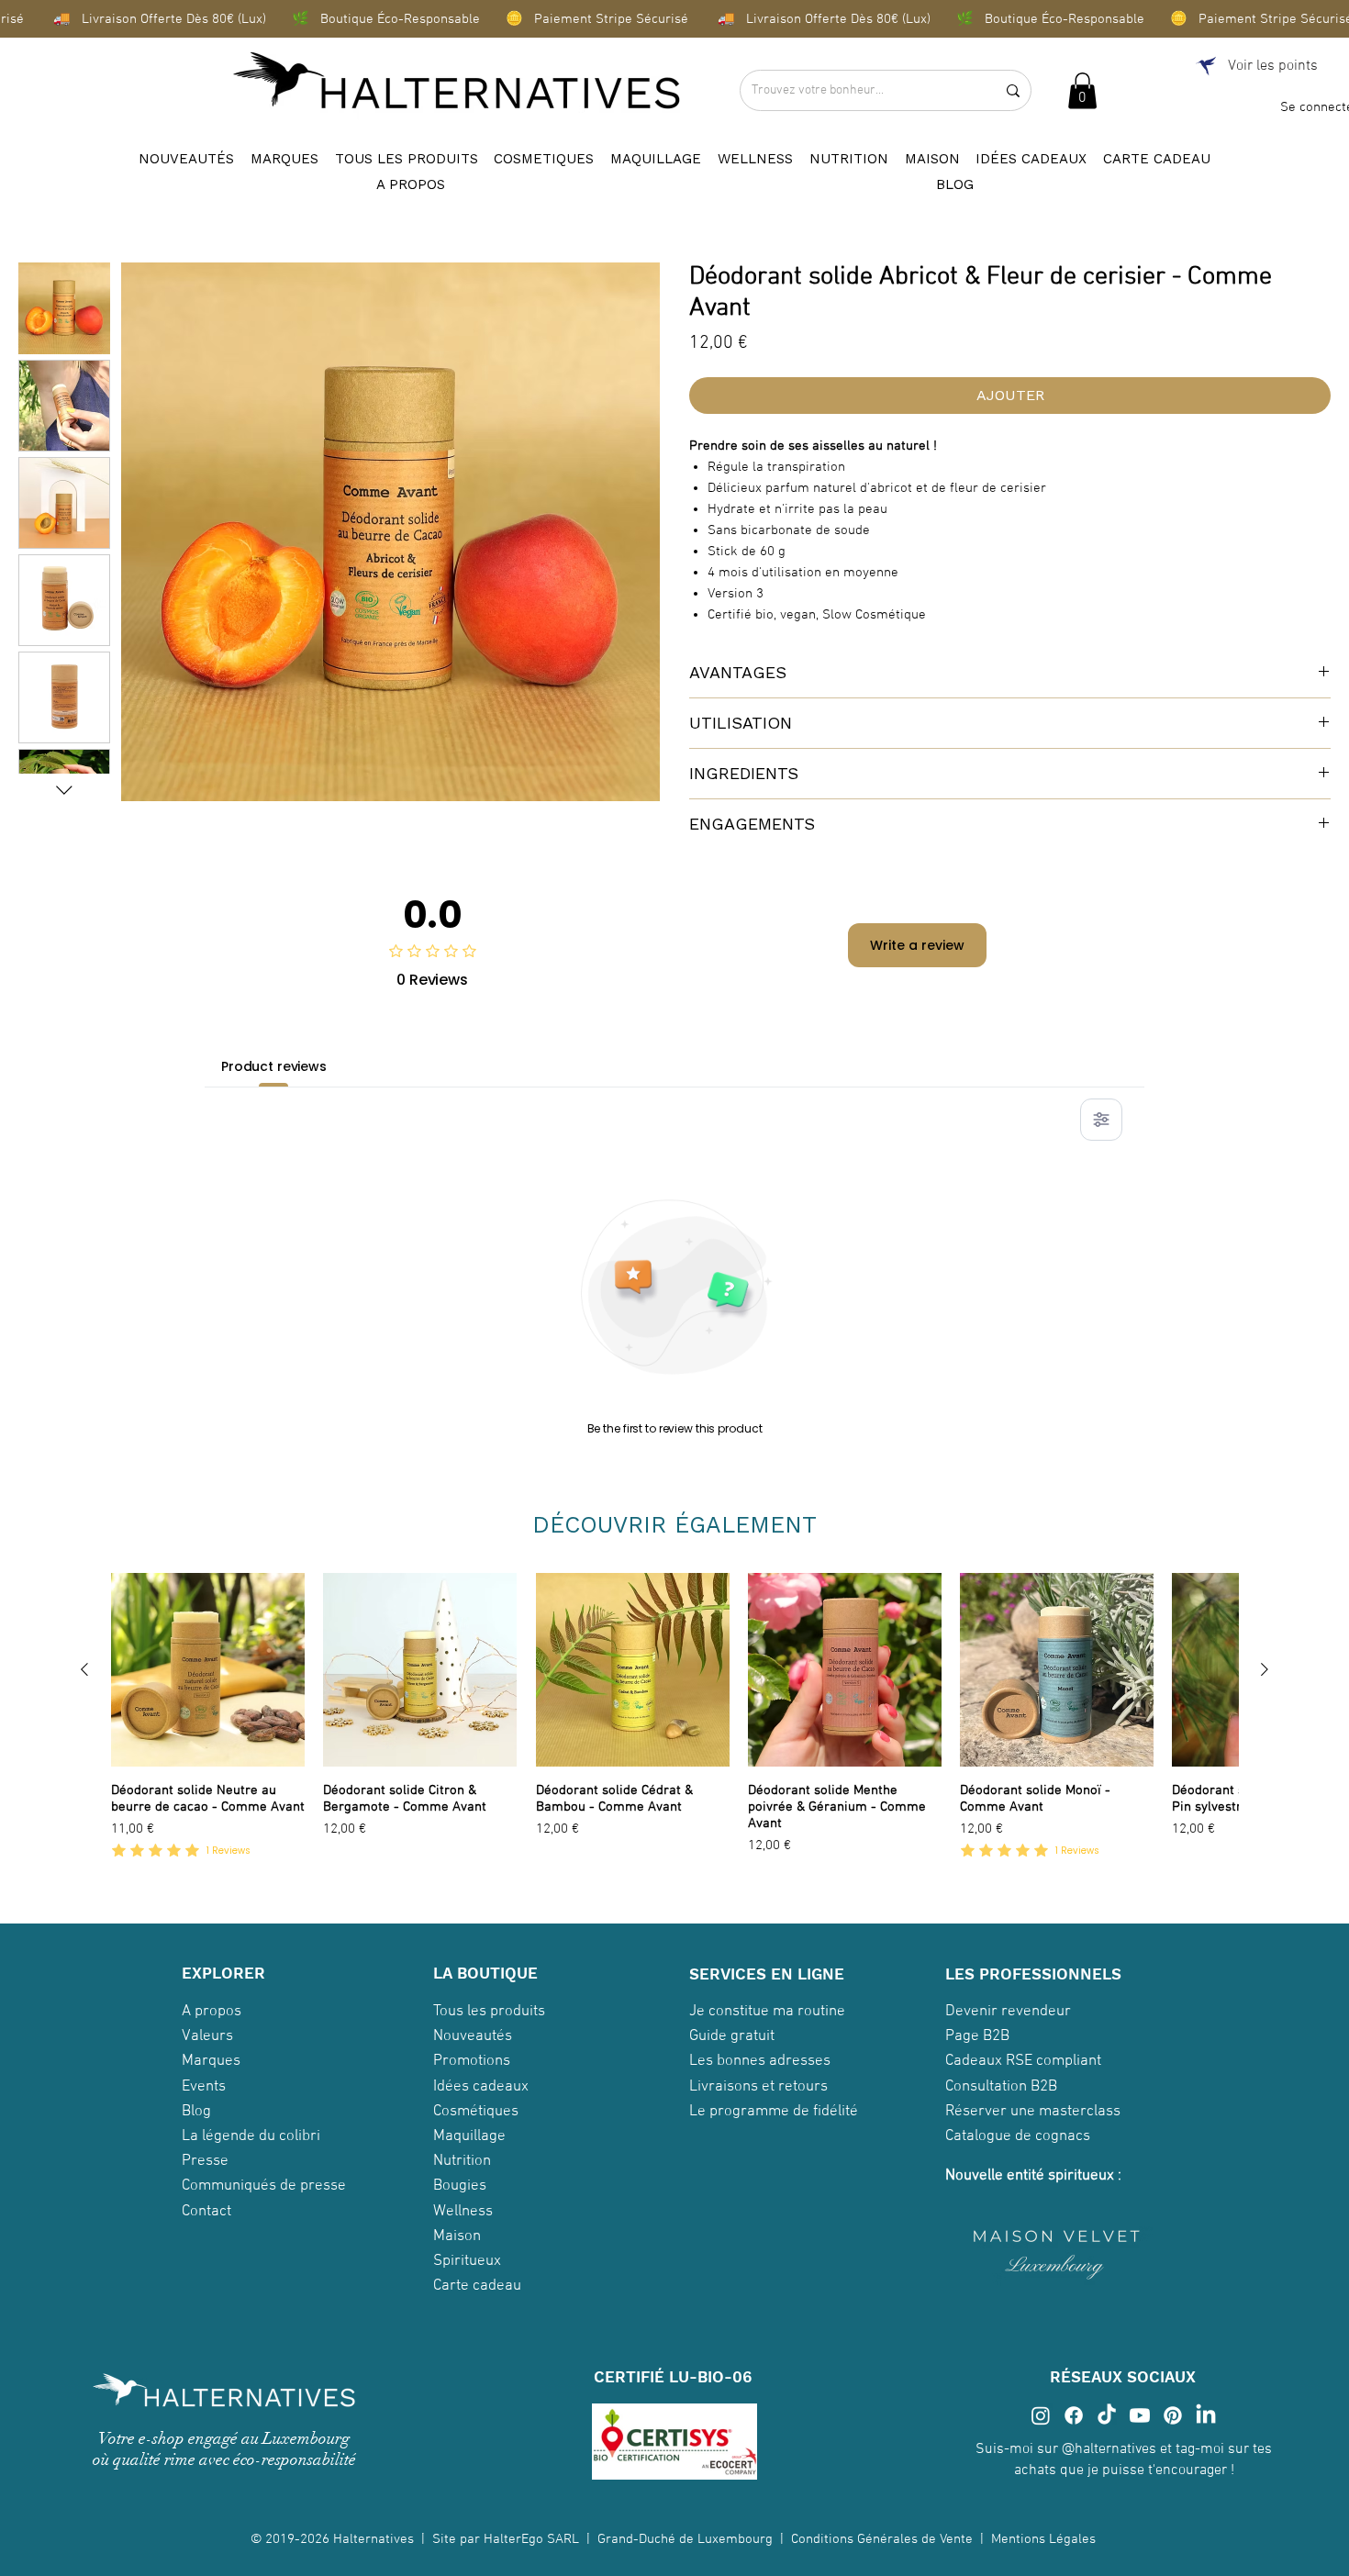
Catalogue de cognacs (1018, 2136)
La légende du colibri (251, 2136)
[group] (674, 1726)
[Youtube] (1140, 2415)
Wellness (463, 2212)
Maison (457, 2236)
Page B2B (977, 2036)
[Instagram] (1041, 2415)
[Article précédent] (84, 1669)
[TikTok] (1107, 2415)
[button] (1082, 90)
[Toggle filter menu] (1101, 1120)
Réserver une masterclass (1033, 2112)
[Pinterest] (1173, 2415)
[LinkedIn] (1206, 2415)
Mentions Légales (1045, 2539)
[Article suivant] (1265, 1669)
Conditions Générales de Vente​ (882, 2539)
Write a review (917, 945)
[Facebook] (1074, 2415)
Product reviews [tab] (274, 1066)
